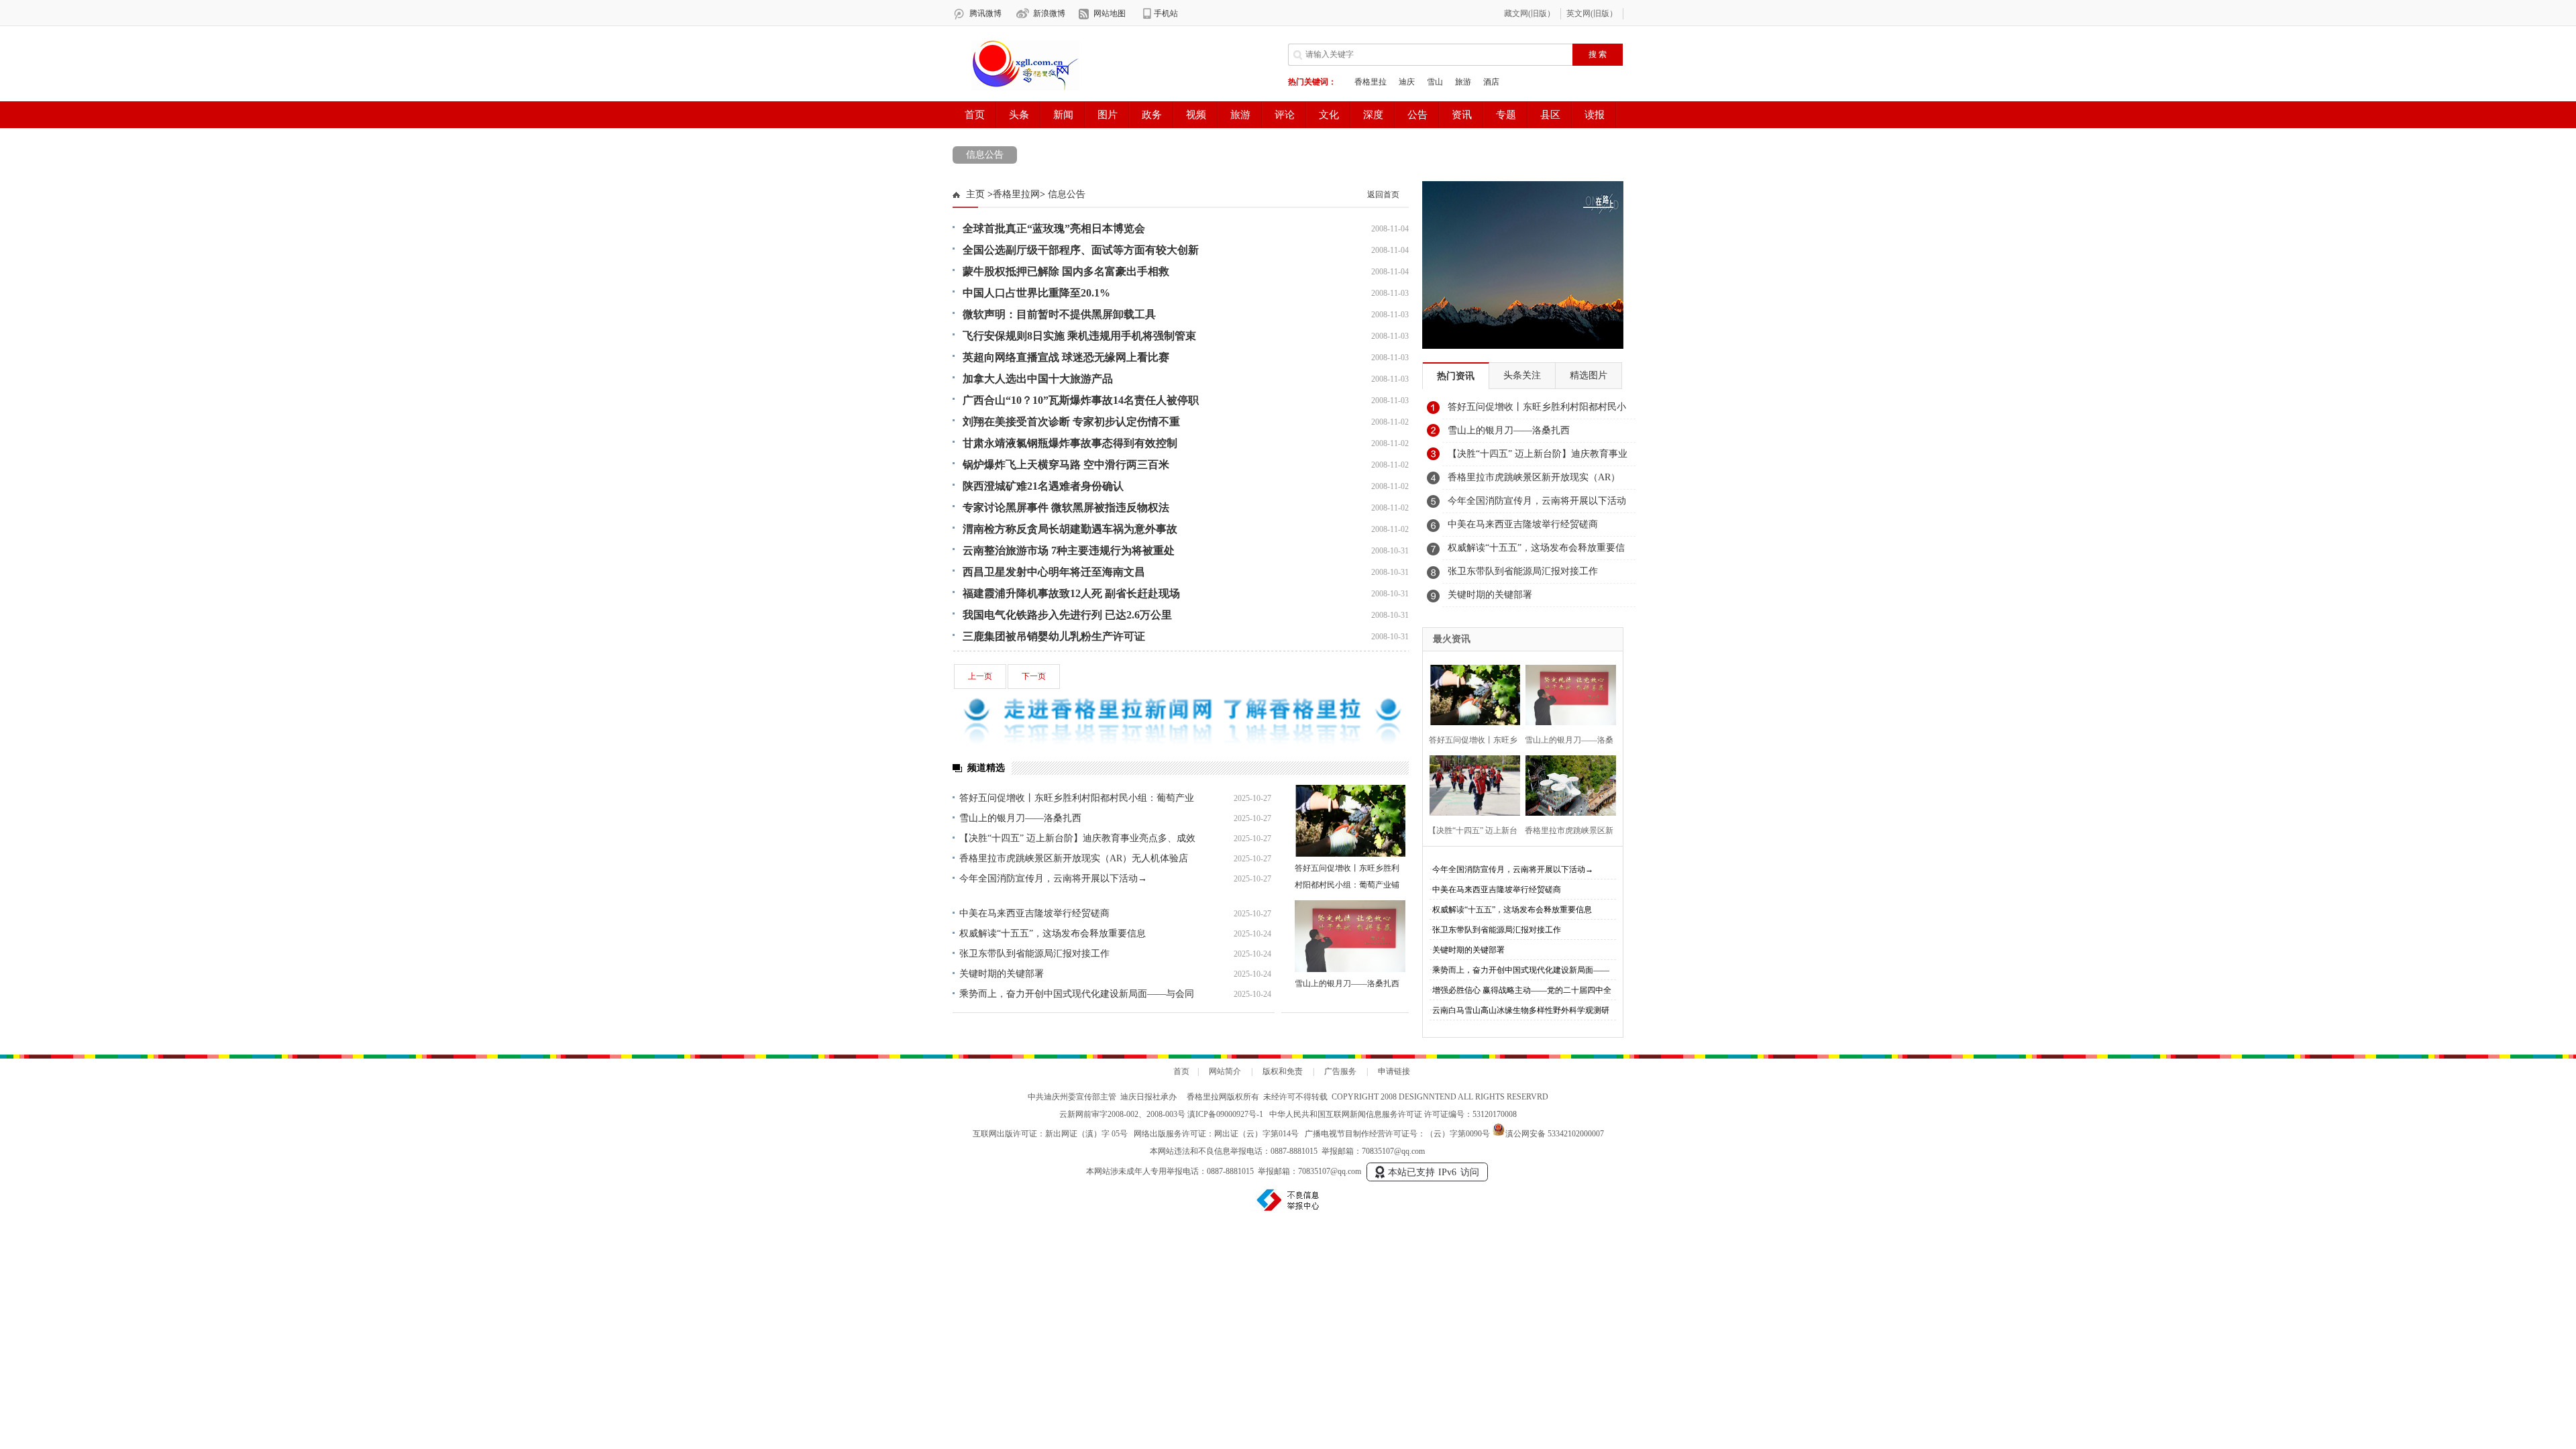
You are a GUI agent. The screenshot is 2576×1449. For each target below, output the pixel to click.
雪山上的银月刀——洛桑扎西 (1020, 818)
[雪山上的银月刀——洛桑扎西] (1350, 936)
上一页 (980, 676)
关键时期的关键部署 (1002, 974)
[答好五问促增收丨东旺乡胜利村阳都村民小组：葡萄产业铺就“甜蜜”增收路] (1350, 821)
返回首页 (1383, 195)
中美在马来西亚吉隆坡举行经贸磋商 (1034, 913)
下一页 (1034, 676)
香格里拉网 (1016, 194)
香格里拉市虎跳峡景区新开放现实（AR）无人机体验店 (1074, 858)
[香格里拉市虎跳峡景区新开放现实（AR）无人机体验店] (1567, 784)
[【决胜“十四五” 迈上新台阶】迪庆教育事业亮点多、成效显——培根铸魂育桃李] (1471, 784)
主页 (975, 194)
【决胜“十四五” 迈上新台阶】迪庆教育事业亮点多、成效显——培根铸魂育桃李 (1538, 458)
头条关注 (1522, 375)
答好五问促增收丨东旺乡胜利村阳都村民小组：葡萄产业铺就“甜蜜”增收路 (1347, 885)
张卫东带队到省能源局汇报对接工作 (1034, 954)
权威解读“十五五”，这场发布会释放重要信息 (1053, 933)
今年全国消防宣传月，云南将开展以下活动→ (1053, 878)
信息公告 (985, 155)
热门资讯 (1456, 376)
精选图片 (1589, 375)
